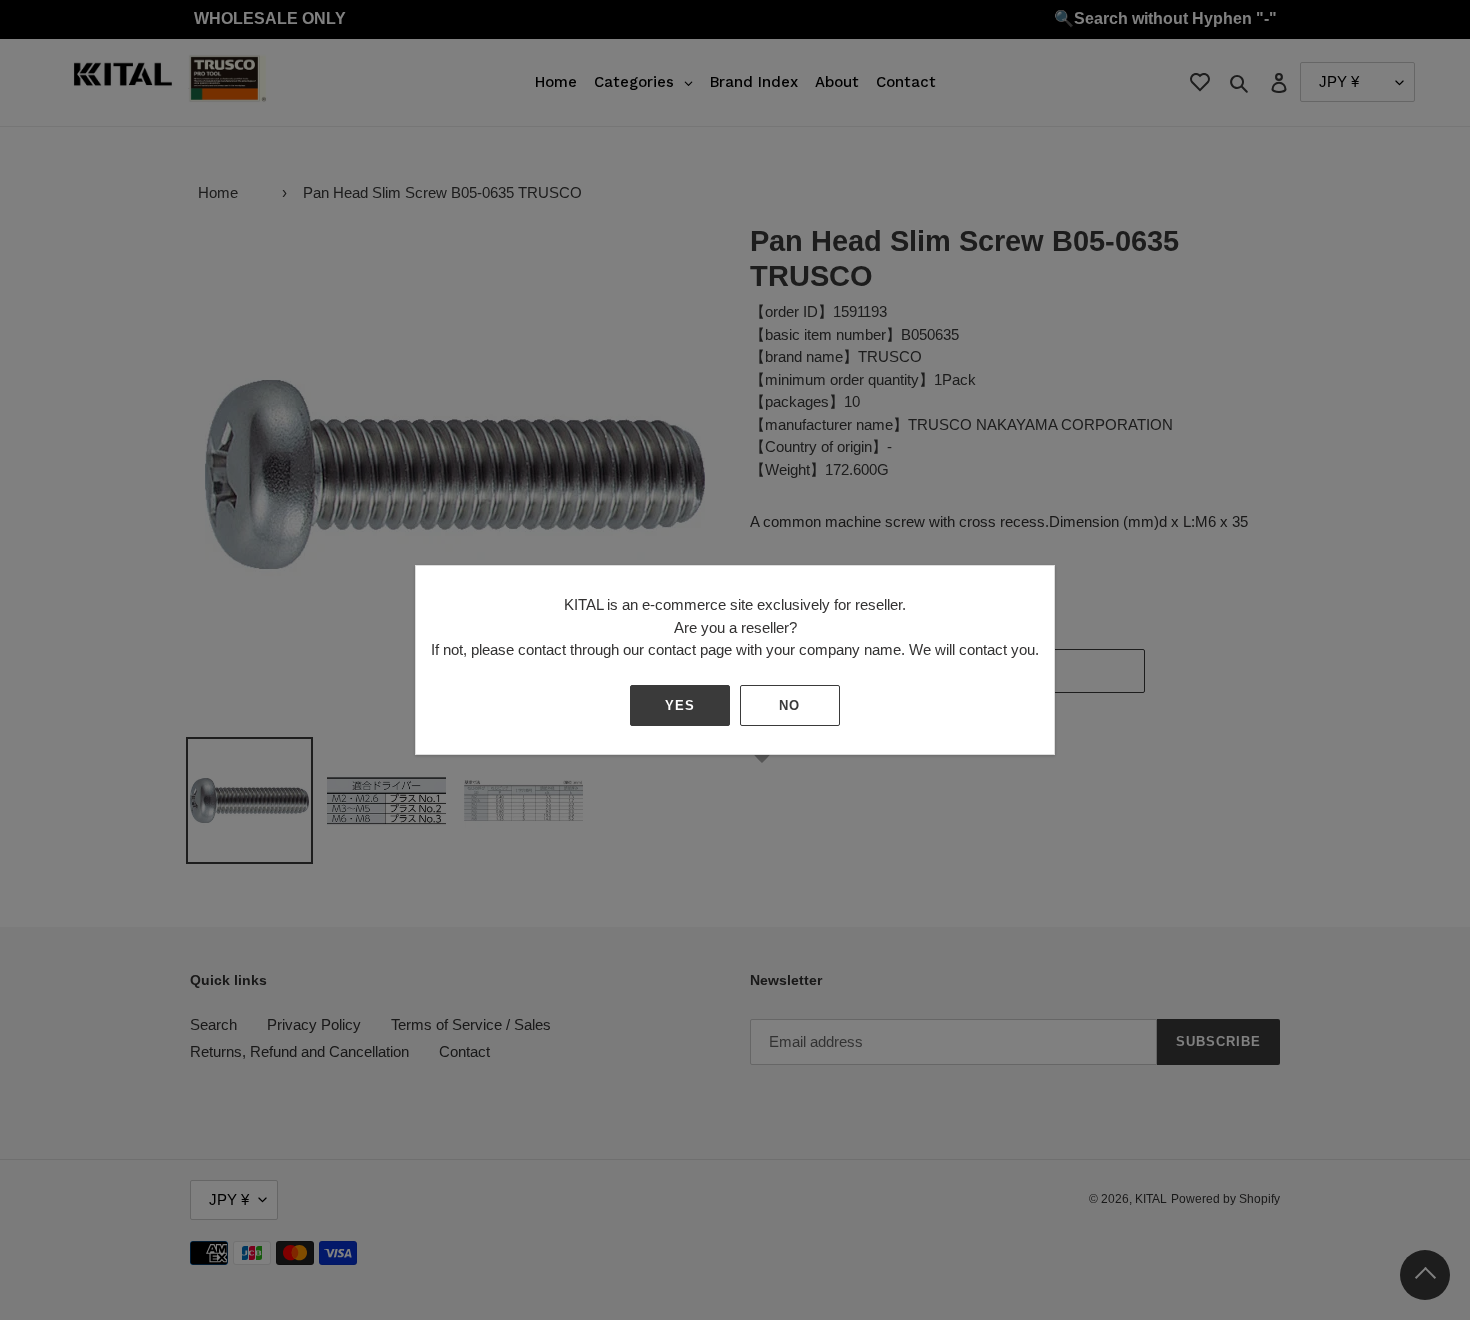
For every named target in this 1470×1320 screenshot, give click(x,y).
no (789, 705)
